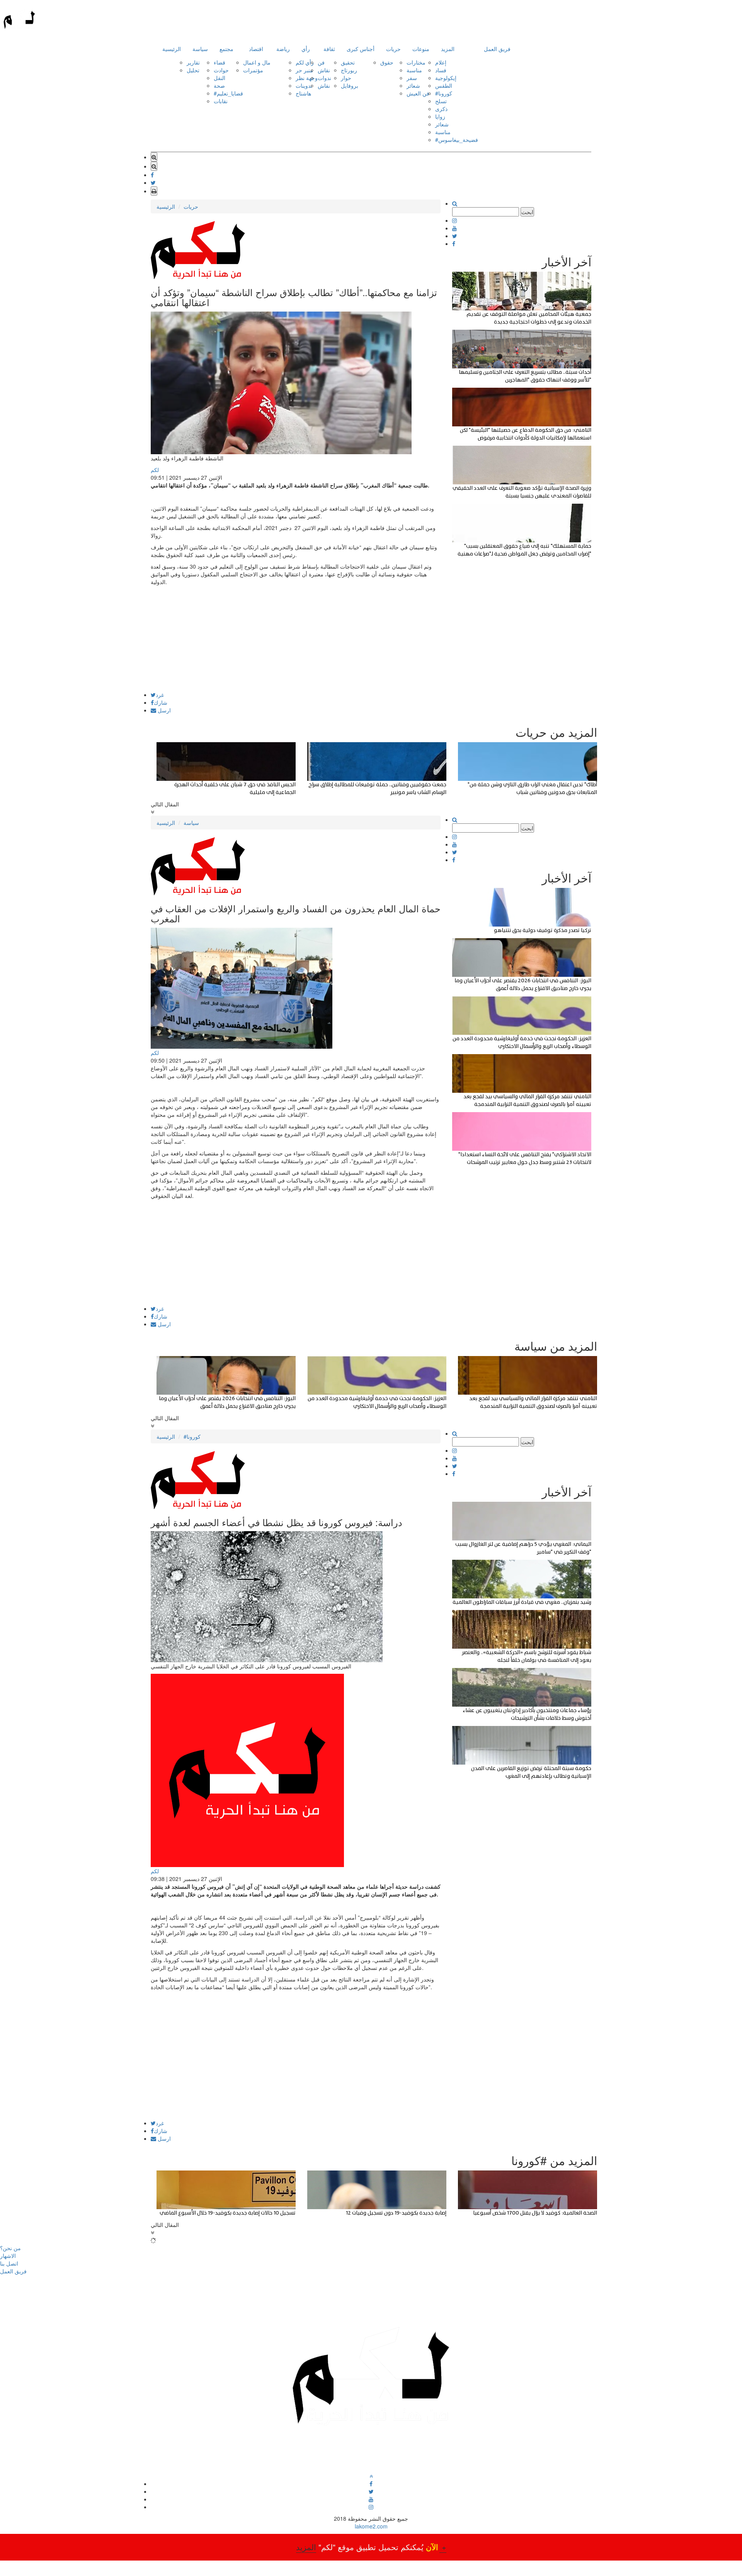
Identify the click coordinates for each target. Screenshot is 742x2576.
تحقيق (348, 62)
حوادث (221, 70)
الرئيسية (172, 49)
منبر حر (304, 70)
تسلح (441, 101)
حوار (346, 78)
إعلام (441, 62)
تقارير (193, 62)
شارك (161, 702)
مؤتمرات (253, 70)
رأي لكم (305, 62)
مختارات (416, 62)
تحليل (193, 70)
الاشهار (8, 2256)
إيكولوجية (446, 78)
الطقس (444, 85)
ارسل (163, 710)
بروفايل (350, 85)
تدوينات (304, 85)
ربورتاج (349, 70)
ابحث (527, 212)
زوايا (440, 116)
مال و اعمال (257, 62)
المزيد (448, 49)
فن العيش (418, 93)
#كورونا (444, 93)
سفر (412, 78)
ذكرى (441, 109)
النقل (220, 78)
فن (321, 62)
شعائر (413, 85)
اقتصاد (256, 49)
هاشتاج (303, 93)
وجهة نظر (307, 78)
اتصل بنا (9, 2263)
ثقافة (329, 49)
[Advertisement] (296, 638)
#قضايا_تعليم (228, 93)
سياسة (200, 49)
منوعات (421, 49)
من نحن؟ (10, 2248)
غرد (160, 695)
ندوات (324, 78)
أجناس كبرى (361, 49)
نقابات (221, 101)
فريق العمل (497, 49)
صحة (219, 85)
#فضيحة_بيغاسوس (457, 140)
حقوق (387, 62)
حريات (393, 49)
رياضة (283, 49)
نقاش (324, 70)
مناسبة (414, 70)
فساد (441, 70)
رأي (306, 49)
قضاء (220, 62)
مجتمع (226, 49)
